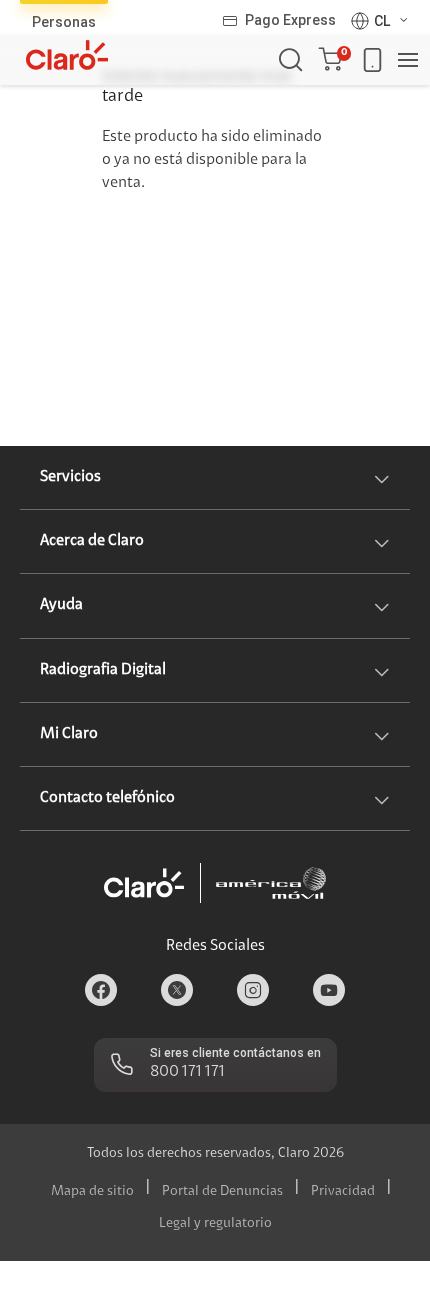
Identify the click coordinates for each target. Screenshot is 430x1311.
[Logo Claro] (67, 55)
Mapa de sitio (92, 1192)
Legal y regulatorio (215, 1224)
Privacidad (343, 1192)
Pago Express (290, 20)
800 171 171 (187, 1072)
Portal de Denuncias (222, 1192)
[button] (334, 60)
